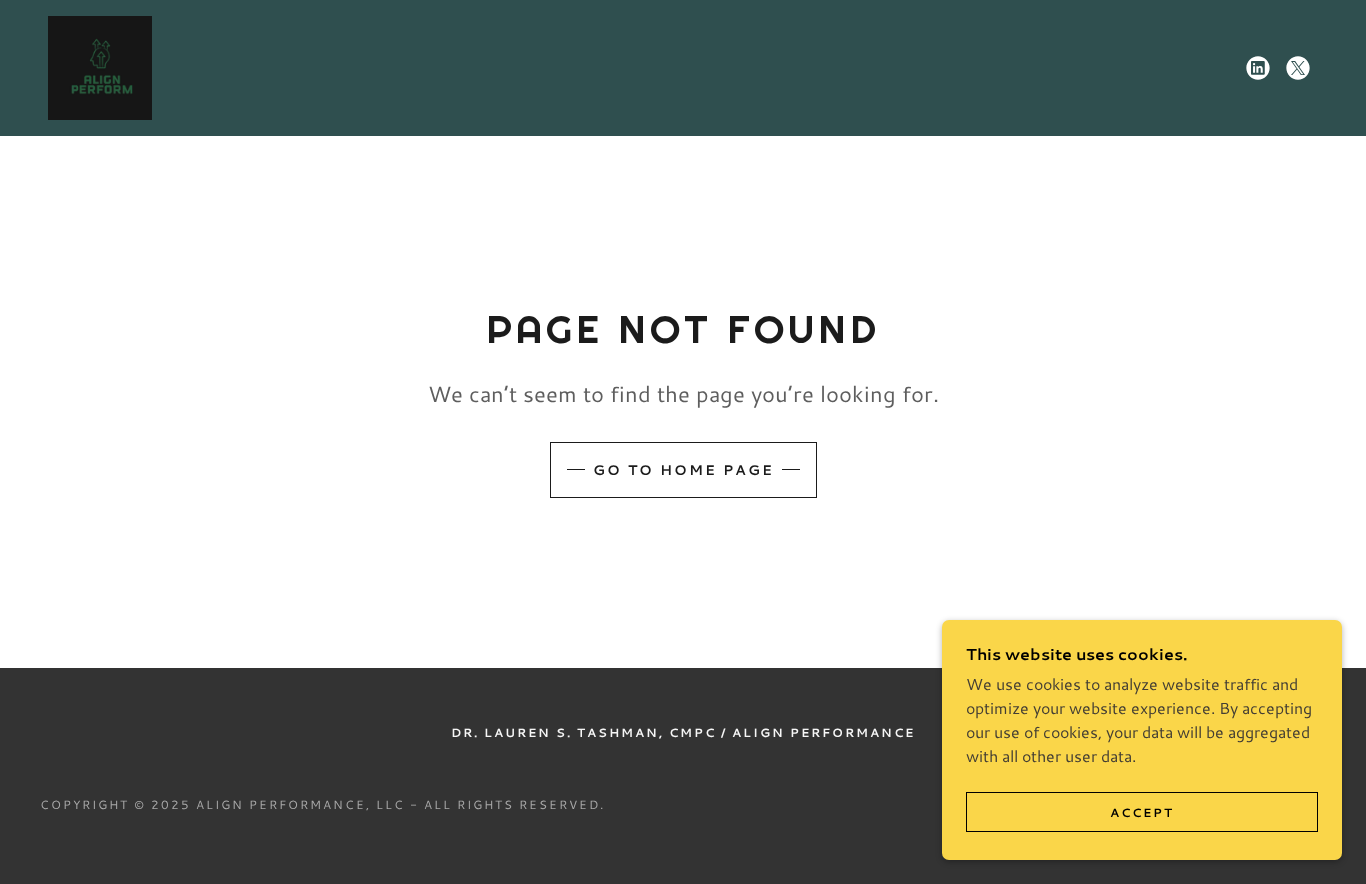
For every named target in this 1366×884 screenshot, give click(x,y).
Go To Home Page (683, 470)
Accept (1142, 812)
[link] (100, 65)
